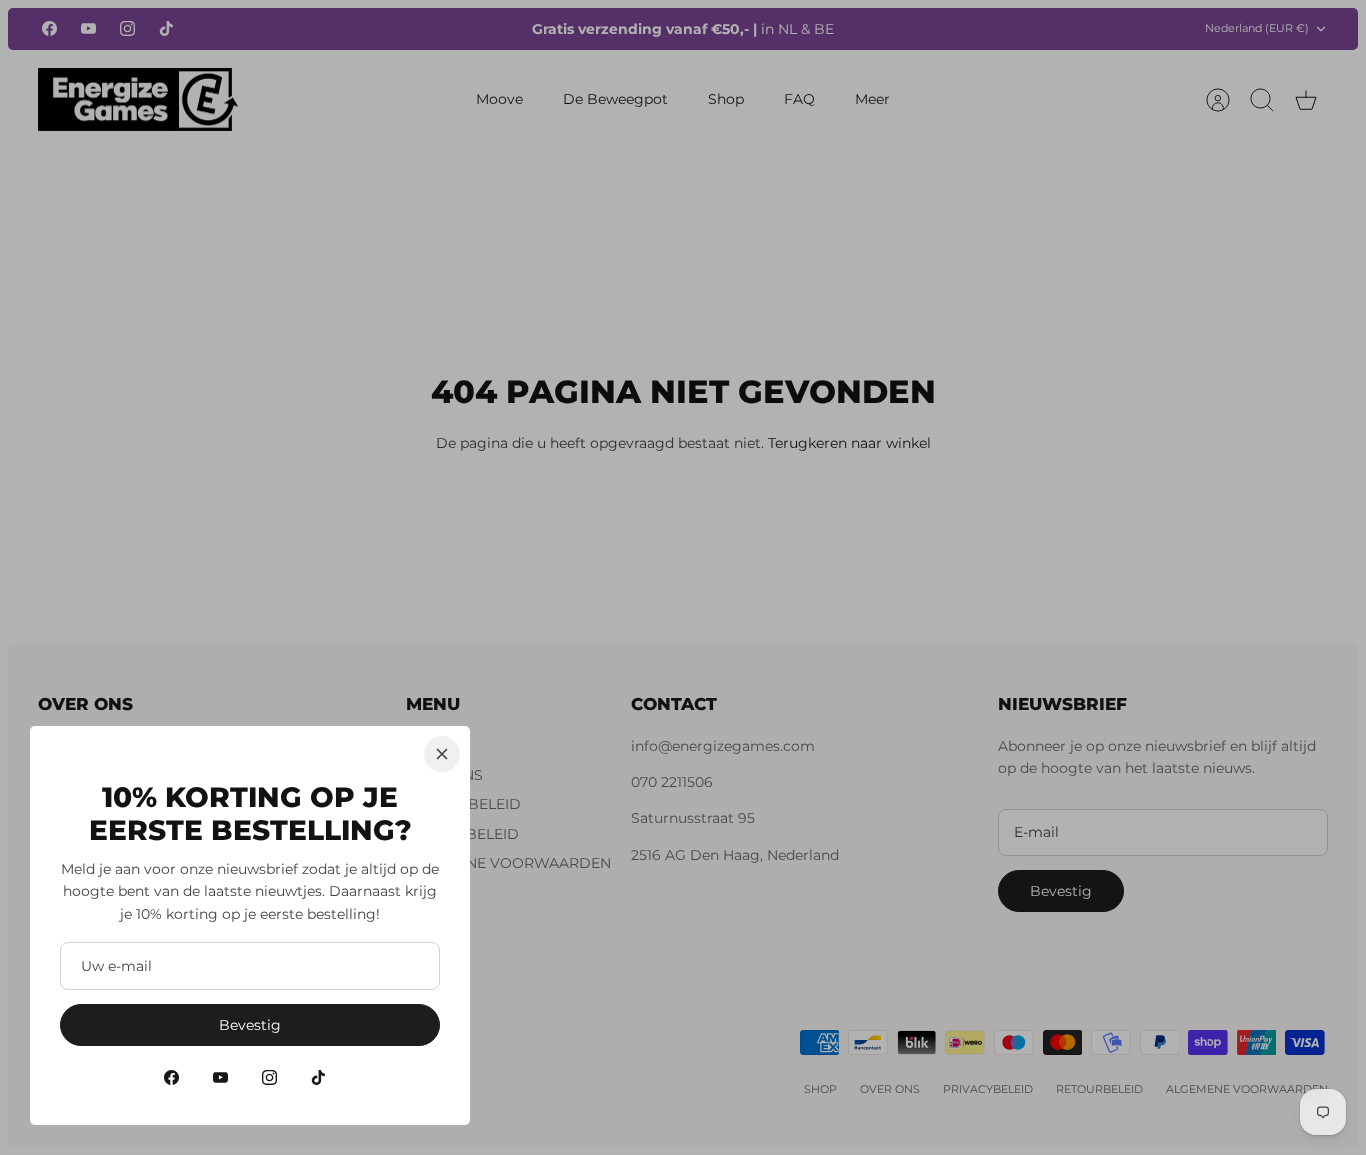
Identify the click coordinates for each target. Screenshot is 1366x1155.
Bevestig (250, 1025)
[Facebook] (171, 1077)
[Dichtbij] (442, 754)
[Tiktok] (318, 1077)
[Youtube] (220, 1077)
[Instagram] (269, 1077)
